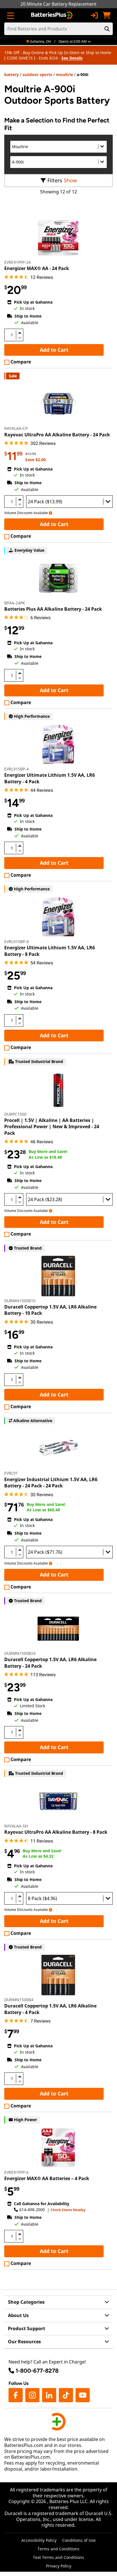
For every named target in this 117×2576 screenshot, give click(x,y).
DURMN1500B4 (19, 2000)
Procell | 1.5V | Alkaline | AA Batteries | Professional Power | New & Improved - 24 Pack (52, 1127)
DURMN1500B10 (20, 1301)
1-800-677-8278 (37, 2371)
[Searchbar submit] (107, 29)
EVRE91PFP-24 (17, 262)
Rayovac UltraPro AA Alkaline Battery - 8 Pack (56, 1832)
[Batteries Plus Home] (52, 15)
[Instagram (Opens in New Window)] (32, 2395)
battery (12, 74)
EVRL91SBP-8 (16, 942)
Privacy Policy (59, 2566)
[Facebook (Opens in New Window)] (16, 2395)
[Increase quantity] (20, 333)
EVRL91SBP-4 (16, 769)
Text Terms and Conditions (58, 2557)
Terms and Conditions (58, 2549)
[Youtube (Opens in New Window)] (83, 2395)
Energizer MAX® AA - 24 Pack (37, 268)
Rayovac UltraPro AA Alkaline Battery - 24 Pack (57, 435)
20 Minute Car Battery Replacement (58, 4)
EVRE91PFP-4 (16, 2172)
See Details (72, 58)
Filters (55, 180)
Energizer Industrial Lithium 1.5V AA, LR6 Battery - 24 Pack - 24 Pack (51, 1483)
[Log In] (94, 15)
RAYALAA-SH (16, 1826)
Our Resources (24, 2342)
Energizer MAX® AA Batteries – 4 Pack (47, 2178)
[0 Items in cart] (106, 15)
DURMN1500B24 (20, 1653)
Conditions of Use (79, 2540)
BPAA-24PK (15, 603)
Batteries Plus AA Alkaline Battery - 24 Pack (53, 609)
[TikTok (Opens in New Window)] (66, 2395)
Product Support (27, 2328)
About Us (18, 2315)
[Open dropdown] (51, 513)
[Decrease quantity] (20, 337)
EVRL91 (11, 1473)
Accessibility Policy (39, 2540)
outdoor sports (37, 74)
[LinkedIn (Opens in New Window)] (49, 2395)
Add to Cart (54, 350)
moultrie (64, 74)
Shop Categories (26, 2302)
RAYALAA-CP (16, 428)
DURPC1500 (15, 1114)
